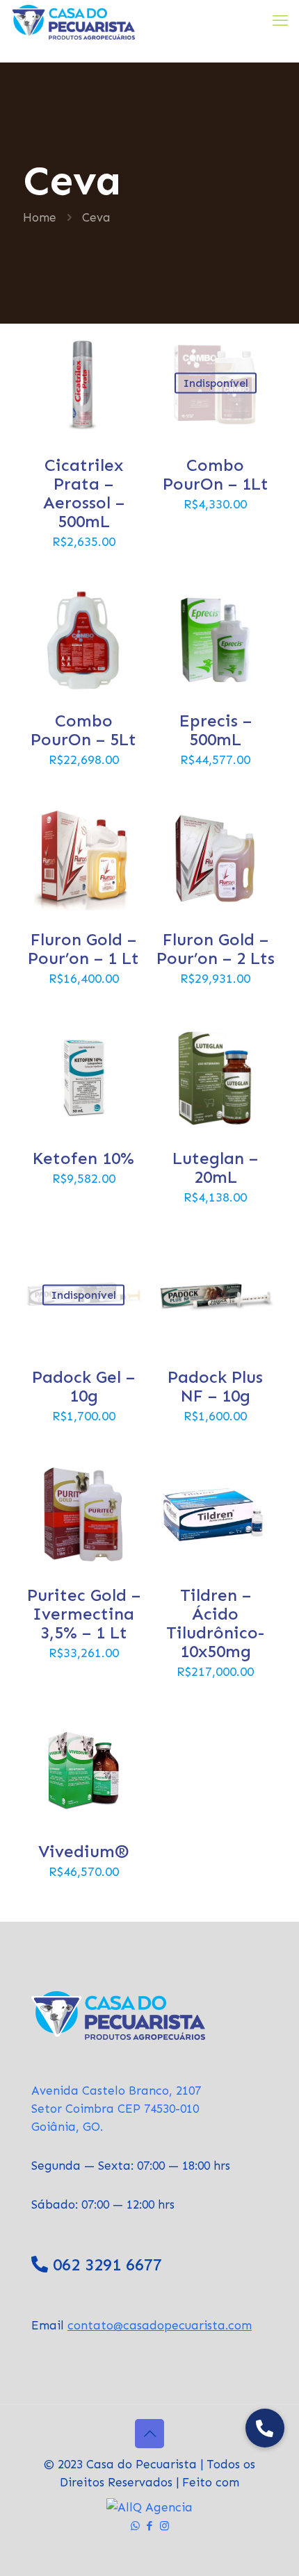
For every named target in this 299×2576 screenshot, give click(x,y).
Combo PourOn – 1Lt (216, 474)
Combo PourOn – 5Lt (83, 730)
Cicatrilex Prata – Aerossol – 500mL (84, 493)
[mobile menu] (280, 21)
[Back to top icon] (149, 2434)
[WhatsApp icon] (135, 2526)
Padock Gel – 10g (83, 1386)
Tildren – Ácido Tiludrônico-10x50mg (215, 1623)
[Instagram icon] (164, 2526)
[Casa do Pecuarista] (73, 21)
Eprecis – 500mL (216, 730)
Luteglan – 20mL (215, 1167)
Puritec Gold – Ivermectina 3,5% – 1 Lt (84, 1614)
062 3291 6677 (107, 2265)
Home (40, 217)
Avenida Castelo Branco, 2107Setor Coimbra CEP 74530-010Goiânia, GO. (116, 2109)
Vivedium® (84, 1851)
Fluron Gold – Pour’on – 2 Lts (216, 949)
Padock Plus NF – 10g (215, 1386)
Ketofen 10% (83, 1158)
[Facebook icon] (150, 2526)
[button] (265, 2428)
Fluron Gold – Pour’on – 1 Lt (83, 949)
